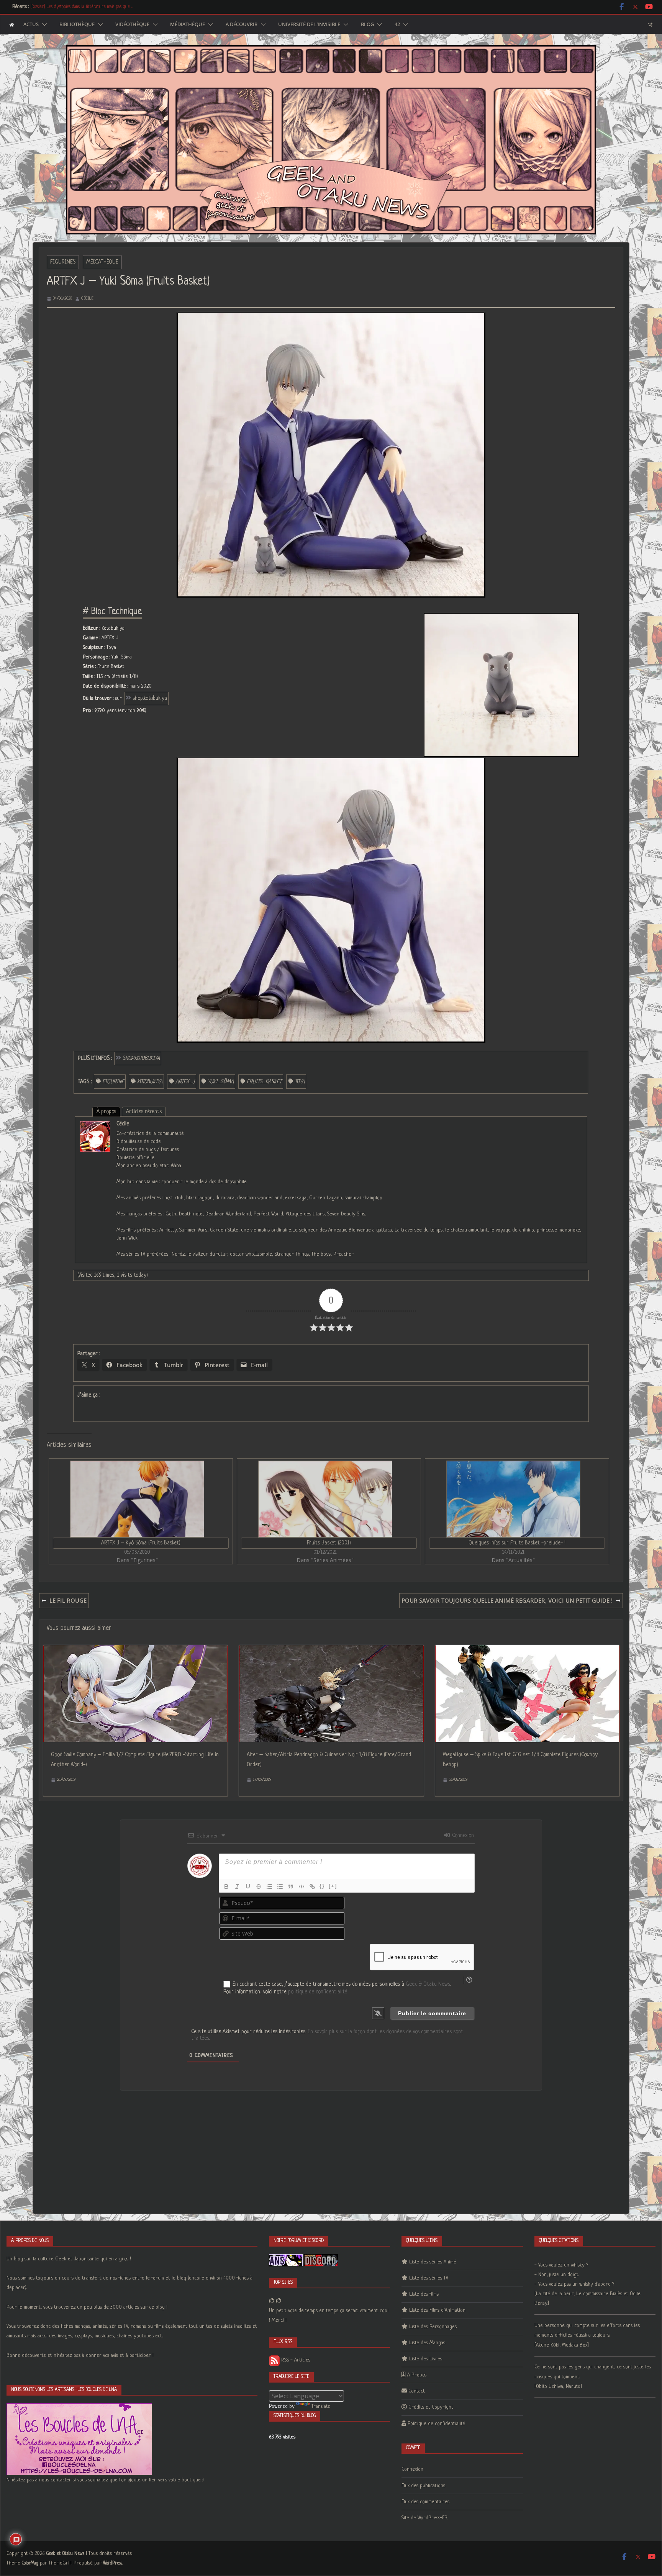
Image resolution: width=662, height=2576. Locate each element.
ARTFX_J (185, 1082)
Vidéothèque (132, 25)
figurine (113, 1082)
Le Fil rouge (68, 1600)
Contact (417, 2391)
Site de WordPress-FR (424, 2518)
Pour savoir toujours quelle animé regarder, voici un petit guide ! (507, 1600)
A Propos (417, 2375)
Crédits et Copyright (431, 2407)
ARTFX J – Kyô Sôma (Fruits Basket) (141, 1543)
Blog (367, 25)
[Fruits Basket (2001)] (325, 1499)
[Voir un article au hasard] (650, 25)
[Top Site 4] (279, 2301)
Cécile (87, 298)
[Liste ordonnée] (269, 1887)
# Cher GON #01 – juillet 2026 (58, 7)
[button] (43, 25)
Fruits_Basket (264, 1082)
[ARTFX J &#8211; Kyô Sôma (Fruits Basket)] (137, 1499)
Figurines (63, 262)
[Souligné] (248, 1887)
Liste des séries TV (429, 2278)
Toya (300, 1082)
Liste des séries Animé (433, 2262)
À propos (106, 1112)
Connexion (462, 1836)
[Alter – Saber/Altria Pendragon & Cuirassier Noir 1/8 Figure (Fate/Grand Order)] (331, 1650)
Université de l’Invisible (309, 25)
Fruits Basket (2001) (329, 1543)
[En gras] (226, 1887)
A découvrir (242, 25)
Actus (31, 25)
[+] (333, 1886)
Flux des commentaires (425, 2502)
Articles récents (144, 1112)
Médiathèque (188, 25)
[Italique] (237, 1887)
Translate (321, 2407)
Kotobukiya (150, 1082)
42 (397, 25)
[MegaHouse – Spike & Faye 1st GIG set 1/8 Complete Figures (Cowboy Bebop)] (527, 1650)
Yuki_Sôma (221, 1082)
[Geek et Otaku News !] (12, 25)
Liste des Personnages (433, 2327)
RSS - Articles (295, 2360)
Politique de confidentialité (436, 2424)
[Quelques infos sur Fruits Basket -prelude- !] (513, 1499)
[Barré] (259, 1887)
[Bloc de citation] (291, 1887)
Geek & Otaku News (428, 1984)
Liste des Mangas (427, 2343)
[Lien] (312, 1887)
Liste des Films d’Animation (437, 2310)
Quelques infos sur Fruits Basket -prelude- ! (517, 1543)
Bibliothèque (77, 25)
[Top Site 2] (272, 2301)
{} (322, 1886)
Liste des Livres (426, 2359)
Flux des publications (423, 2486)
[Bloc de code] (302, 1887)
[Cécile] (95, 1126)
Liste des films (424, 2294)
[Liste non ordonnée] (280, 1887)
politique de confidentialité (318, 1992)
